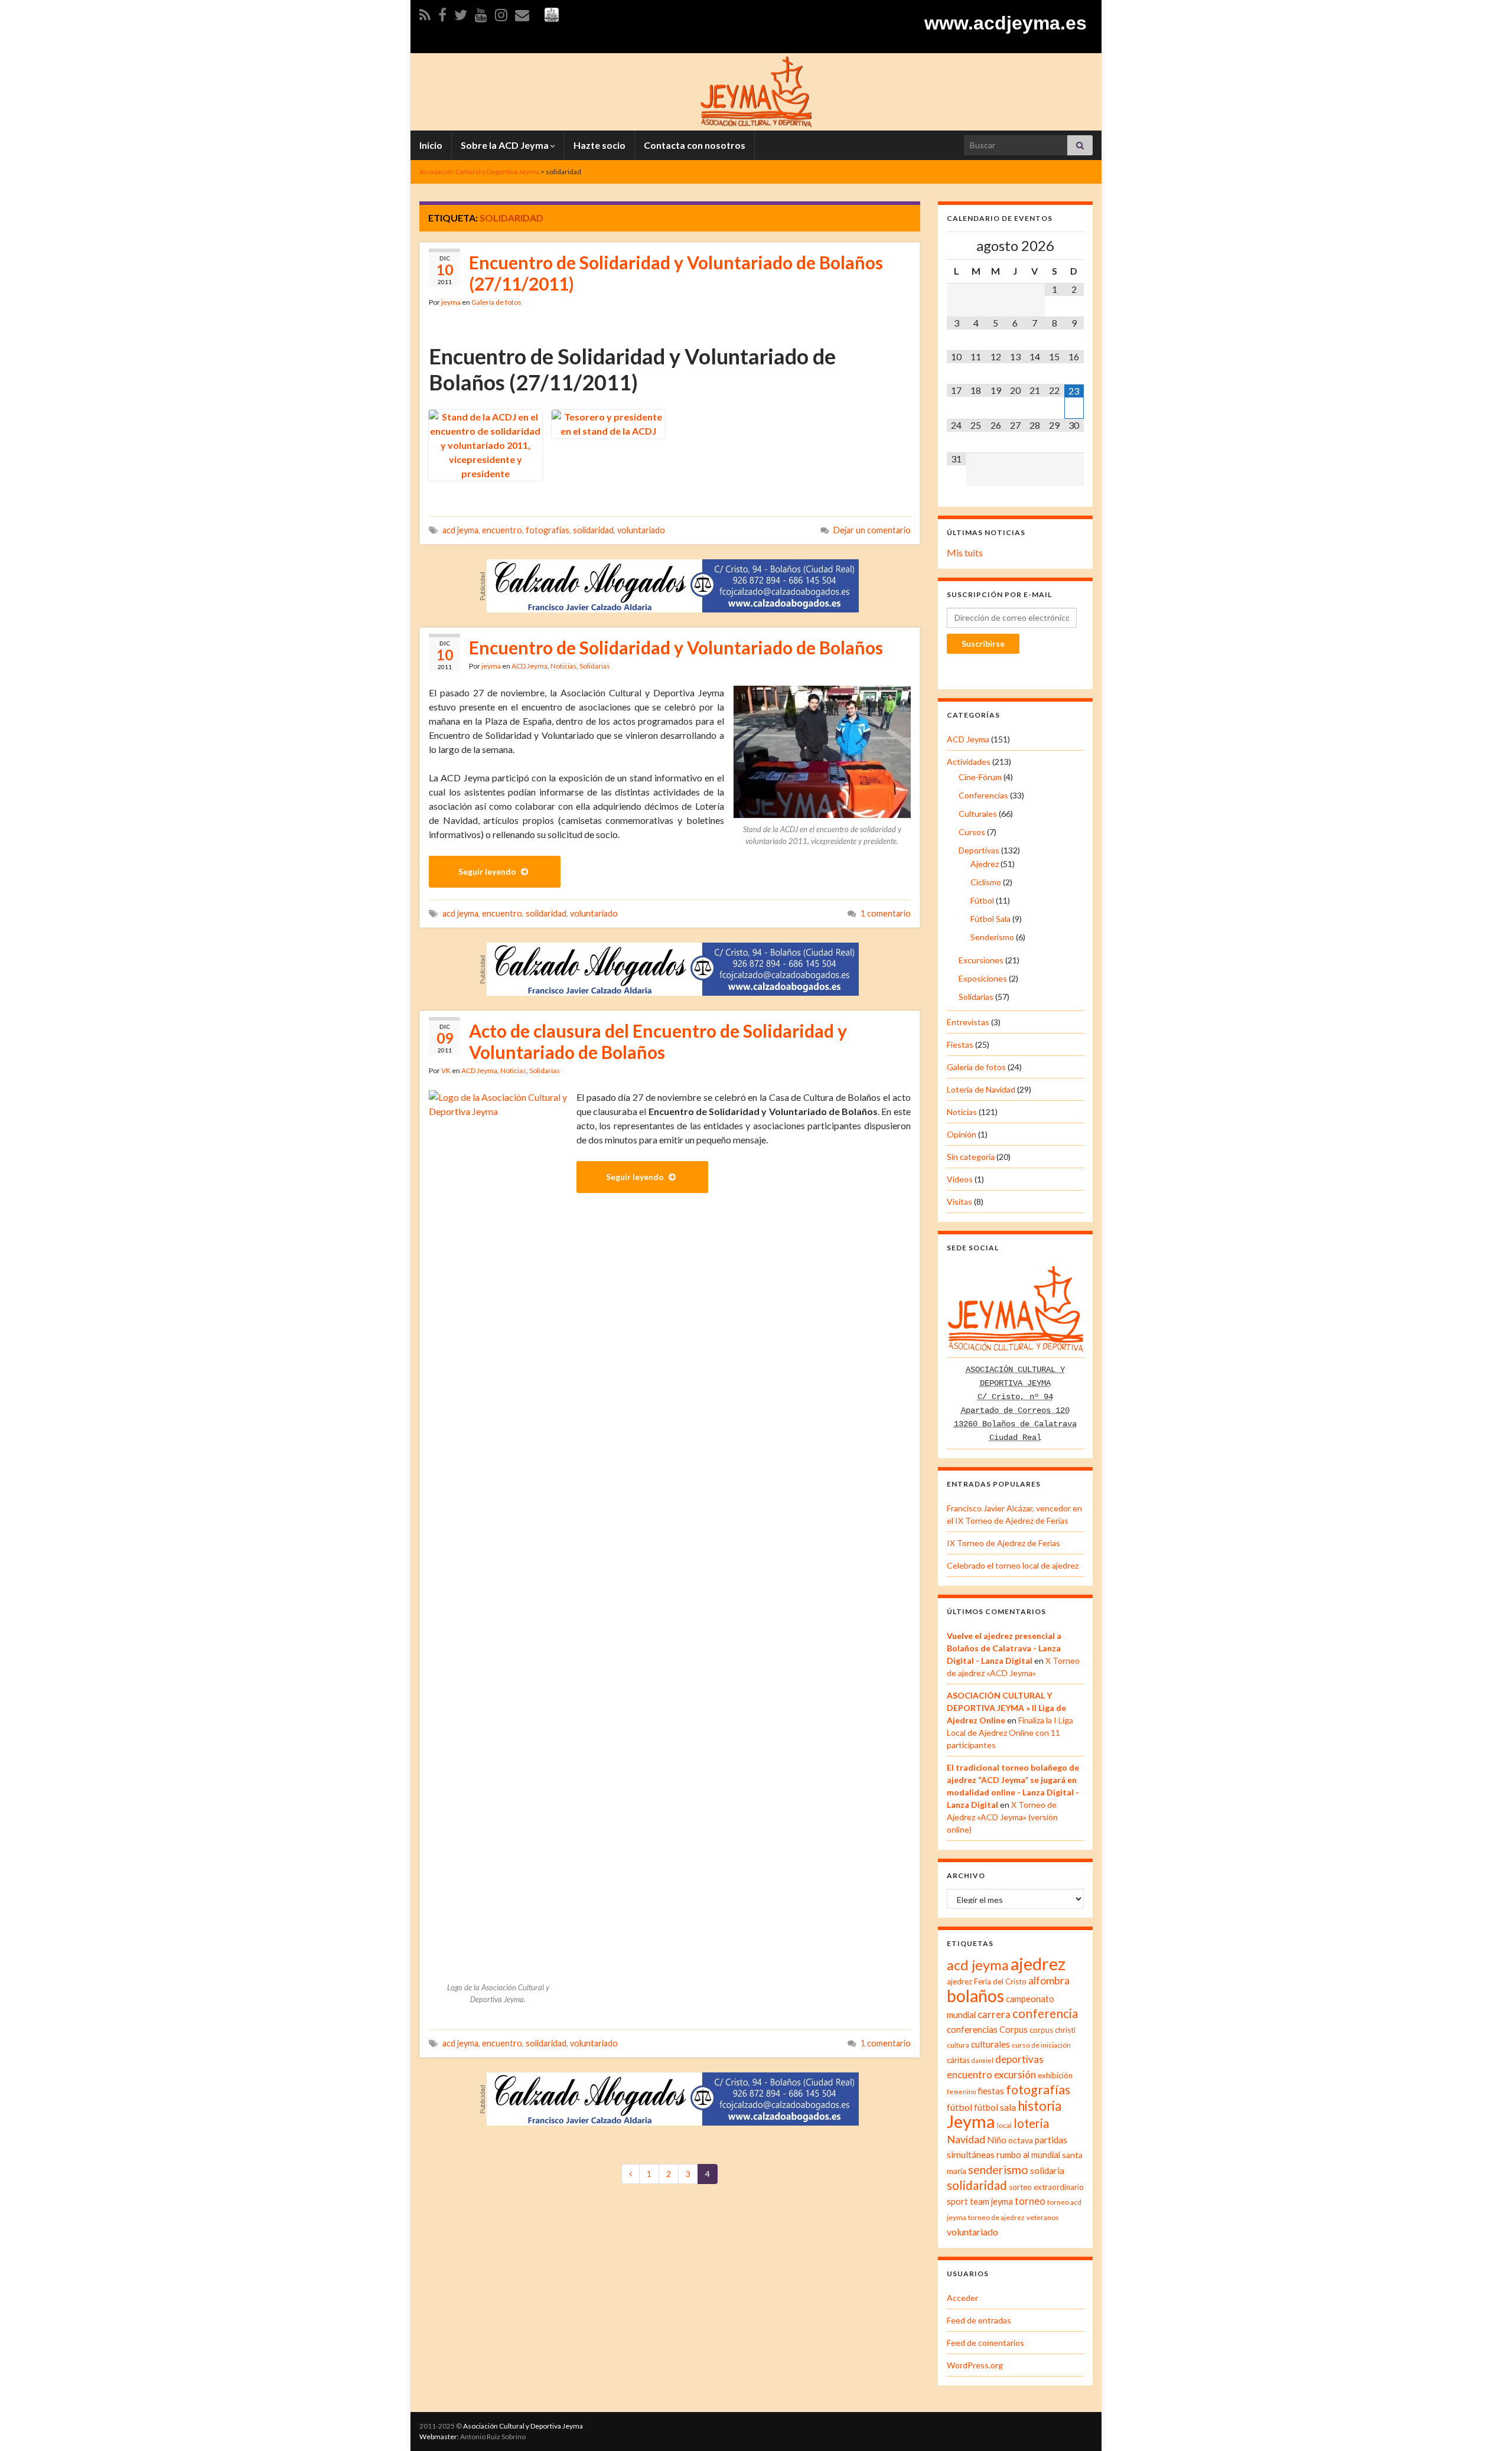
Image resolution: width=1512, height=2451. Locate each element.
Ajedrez (985, 864)
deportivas (1019, 2059)
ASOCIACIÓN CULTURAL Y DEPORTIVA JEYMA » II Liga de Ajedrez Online (1006, 1708)
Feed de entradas (979, 2320)
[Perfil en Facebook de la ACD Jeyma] (442, 13)
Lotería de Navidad (981, 1089)
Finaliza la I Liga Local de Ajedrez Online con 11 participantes (1010, 1733)
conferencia (1045, 2013)
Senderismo (992, 937)
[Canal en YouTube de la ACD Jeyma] (481, 13)
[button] (485, 445)
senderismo (998, 2169)
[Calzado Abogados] (673, 584)
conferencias (972, 2029)
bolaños (975, 1996)
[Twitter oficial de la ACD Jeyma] (461, 13)
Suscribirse (983, 643)
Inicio (431, 145)
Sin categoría (971, 1157)
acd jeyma (460, 530)
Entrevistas (968, 1022)
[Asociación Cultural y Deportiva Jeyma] (756, 90)
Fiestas (960, 1044)
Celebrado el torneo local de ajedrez (1013, 1565)
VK (446, 1070)
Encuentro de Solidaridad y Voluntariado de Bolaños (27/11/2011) (676, 273)
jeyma (451, 302)
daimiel (983, 2060)
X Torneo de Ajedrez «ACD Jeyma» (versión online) (1002, 1817)
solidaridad (593, 530)
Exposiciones (983, 978)
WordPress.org (975, 2365)
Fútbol (982, 900)
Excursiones (981, 960)
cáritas (958, 2060)
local (1004, 2125)
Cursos (972, 832)
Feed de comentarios (985, 2343)
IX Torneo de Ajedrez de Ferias (1003, 1543)
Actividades (969, 762)
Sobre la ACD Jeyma (506, 145)
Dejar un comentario (872, 530)
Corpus (1014, 2030)
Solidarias (595, 666)
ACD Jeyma (529, 666)
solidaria (1047, 2170)
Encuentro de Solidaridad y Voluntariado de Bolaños (676, 647)
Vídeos (960, 1179)
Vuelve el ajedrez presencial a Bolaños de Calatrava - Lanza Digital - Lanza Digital (1004, 1648)
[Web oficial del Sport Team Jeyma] (552, 13)
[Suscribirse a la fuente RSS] (425, 13)
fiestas (991, 2091)
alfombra (1049, 1981)
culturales (990, 2044)
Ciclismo (986, 882)
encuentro (502, 530)
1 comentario (886, 913)
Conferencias (983, 795)
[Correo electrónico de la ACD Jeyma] (522, 13)
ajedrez (1038, 1964)
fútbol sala (995, 2107)
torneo (1030, 2201)
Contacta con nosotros (695, 145)
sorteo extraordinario (1046, 2187)
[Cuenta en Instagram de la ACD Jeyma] (501, 13)
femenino (961, 2092)
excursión (1015, 2074)
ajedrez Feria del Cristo (987, 1981)
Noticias (563, 666)
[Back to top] (1485, 2424)
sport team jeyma (980, 2201)
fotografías (548, 530)
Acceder (962, 2298)
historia (1039, 2106)
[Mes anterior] (957, 246)
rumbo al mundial (1028, 2155)
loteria (1031, 2123)
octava (1021, 2140)
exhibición (1055, 2075)
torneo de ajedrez (996, 2217)
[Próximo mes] (1074, 246)
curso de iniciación (1041, 2045)
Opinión (962, 1134)
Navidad (966, 2139)
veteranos (1043, 2217)
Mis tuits (965, 553)
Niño (997, 2140)
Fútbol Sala (990, 919)
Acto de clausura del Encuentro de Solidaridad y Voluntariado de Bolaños (658, 1041)
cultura (958, 2045)
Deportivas (979, 850)
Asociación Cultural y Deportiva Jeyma (523, 2426)
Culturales (978, 814)
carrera (994, 2015)
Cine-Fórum (980, 777)
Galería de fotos (496, 302)
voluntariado (641, 530)
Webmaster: (439, 2437)
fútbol (959, 2107)
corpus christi (1052, 2030)
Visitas (959, 1202)
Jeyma (971, 2121)
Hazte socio (599, 145)
